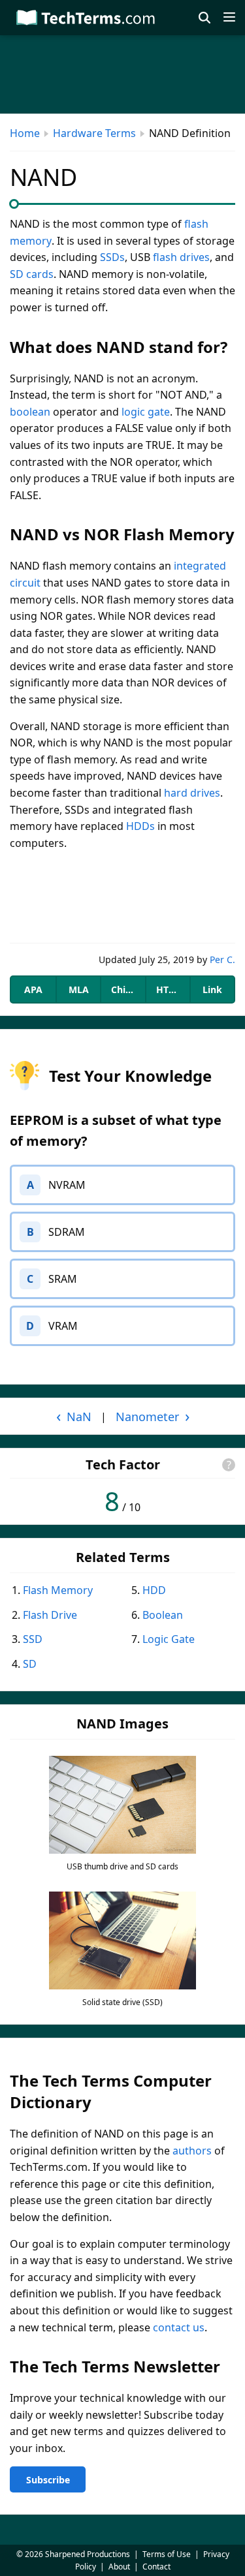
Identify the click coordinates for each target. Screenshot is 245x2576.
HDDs (140, 826)
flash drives (181, 257)
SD (30, 1664)
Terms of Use (167, 2554)
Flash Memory (58, 1590)
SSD (33, 1639)
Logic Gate (169, 1639)
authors (192, 2151)
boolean (30, 412)
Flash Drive (50, 1615)
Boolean (163, 1615)
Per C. (222, 959)
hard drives (192, 793)
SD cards (32, 274)
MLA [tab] (79, 989)
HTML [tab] (169, 989)
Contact (156, 2567)
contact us (179, 2327)
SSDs (112, 257)
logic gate (146, 412)
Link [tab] (212, 989)
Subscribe (48, 2480)
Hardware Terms (94, 133)
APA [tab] (33, 989)
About (119, 2567)
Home (25, 133)
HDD (154, 1590)
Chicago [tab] (128, 989)
